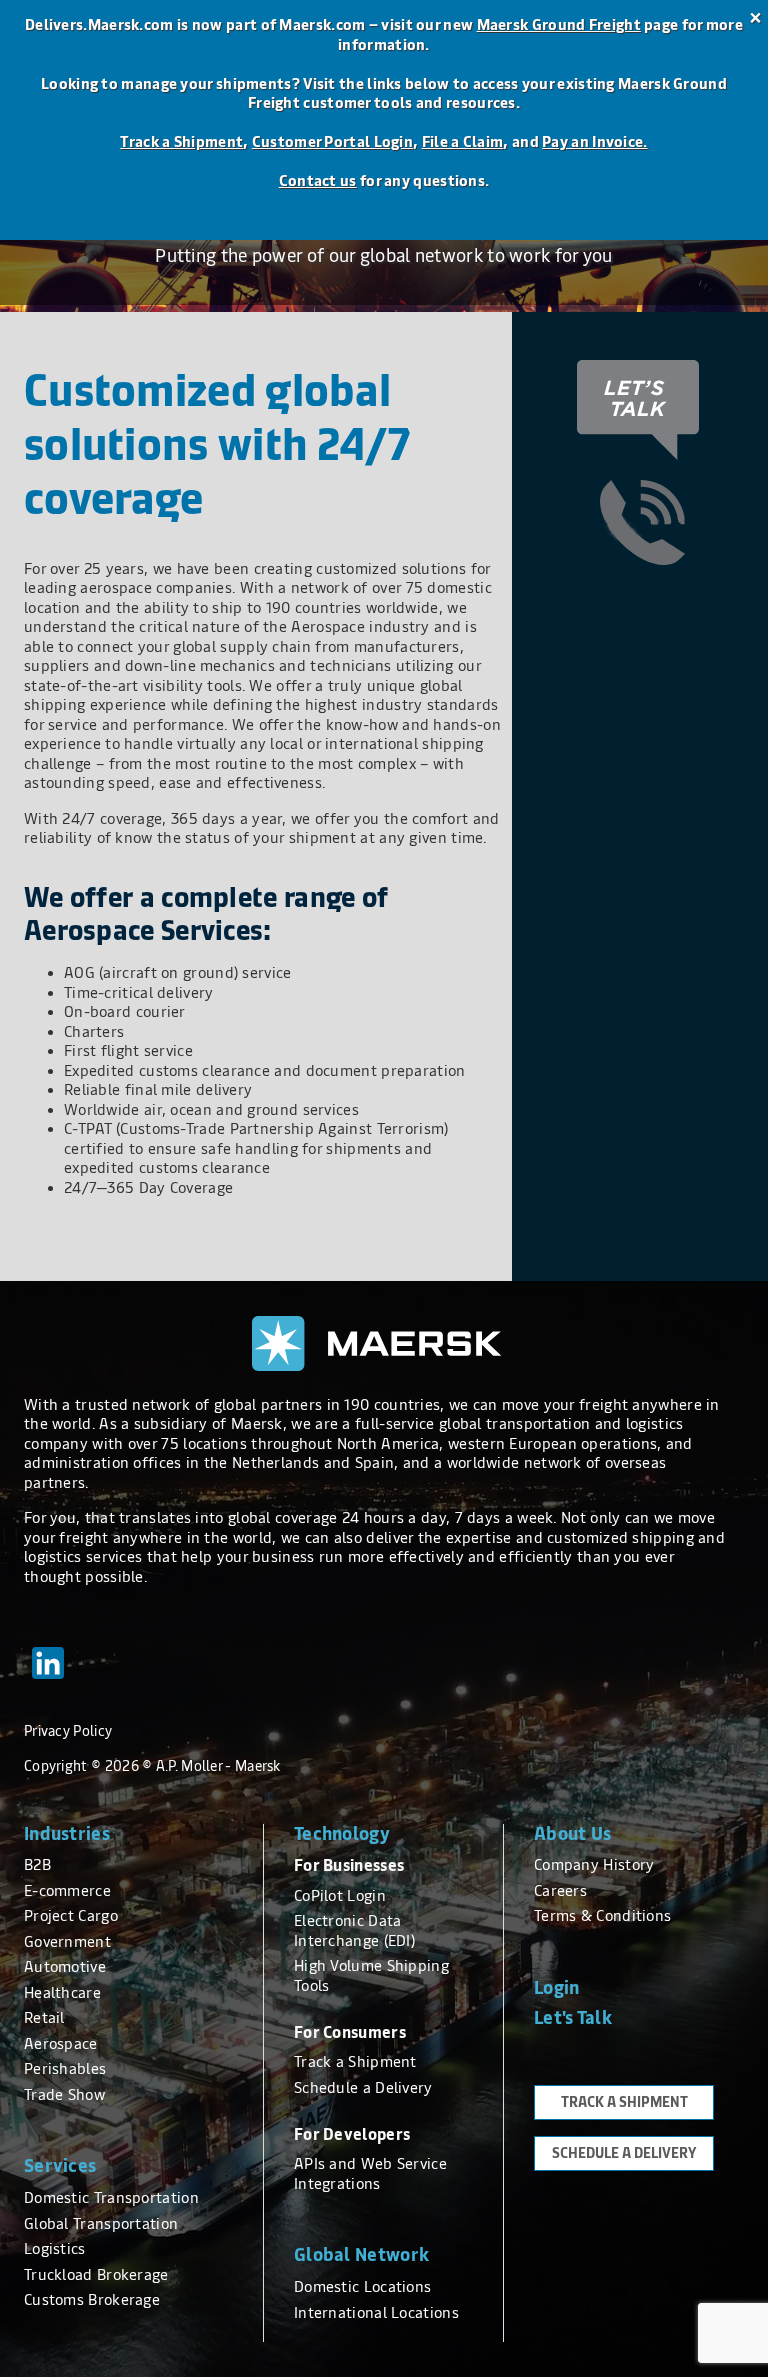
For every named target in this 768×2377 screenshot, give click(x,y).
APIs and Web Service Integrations (370, 2174)
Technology (342, 1834)
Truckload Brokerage (96, 2275)
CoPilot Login (340, 1896)
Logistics (55, 2249)
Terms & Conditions (602, 1916)
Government (67, 1942)
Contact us (318, 181)
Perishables (65, 2069)
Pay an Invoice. (595, 142)
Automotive (65, 1967)
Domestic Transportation (111, 2198)
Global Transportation (101, 2224)
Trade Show (64, 2095)
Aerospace (61, 2044)
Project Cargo (71, 1916)
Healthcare (62, 1993)
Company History (594, 1865)
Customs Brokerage (92, 2300)
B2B (37, 1865)
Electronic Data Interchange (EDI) (354, 1931)
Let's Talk (573, 2018)
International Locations (376, 2313)
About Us (572, 1834)
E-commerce (67, 1891)
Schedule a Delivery (363, 2088)
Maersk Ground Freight (559, 25)
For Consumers (350, 2032)
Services (60, 2166)
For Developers (352, 2134)
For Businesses (349, 1865)
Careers (560, 1891)
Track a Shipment (181, 142)
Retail (44, 2018)
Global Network (361, 2255)
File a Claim (463, 142)
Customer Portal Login (332, 142)
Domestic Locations (362, 2287)
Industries (67, 1834)
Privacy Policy (68, 1731)
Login (557, 1988)
